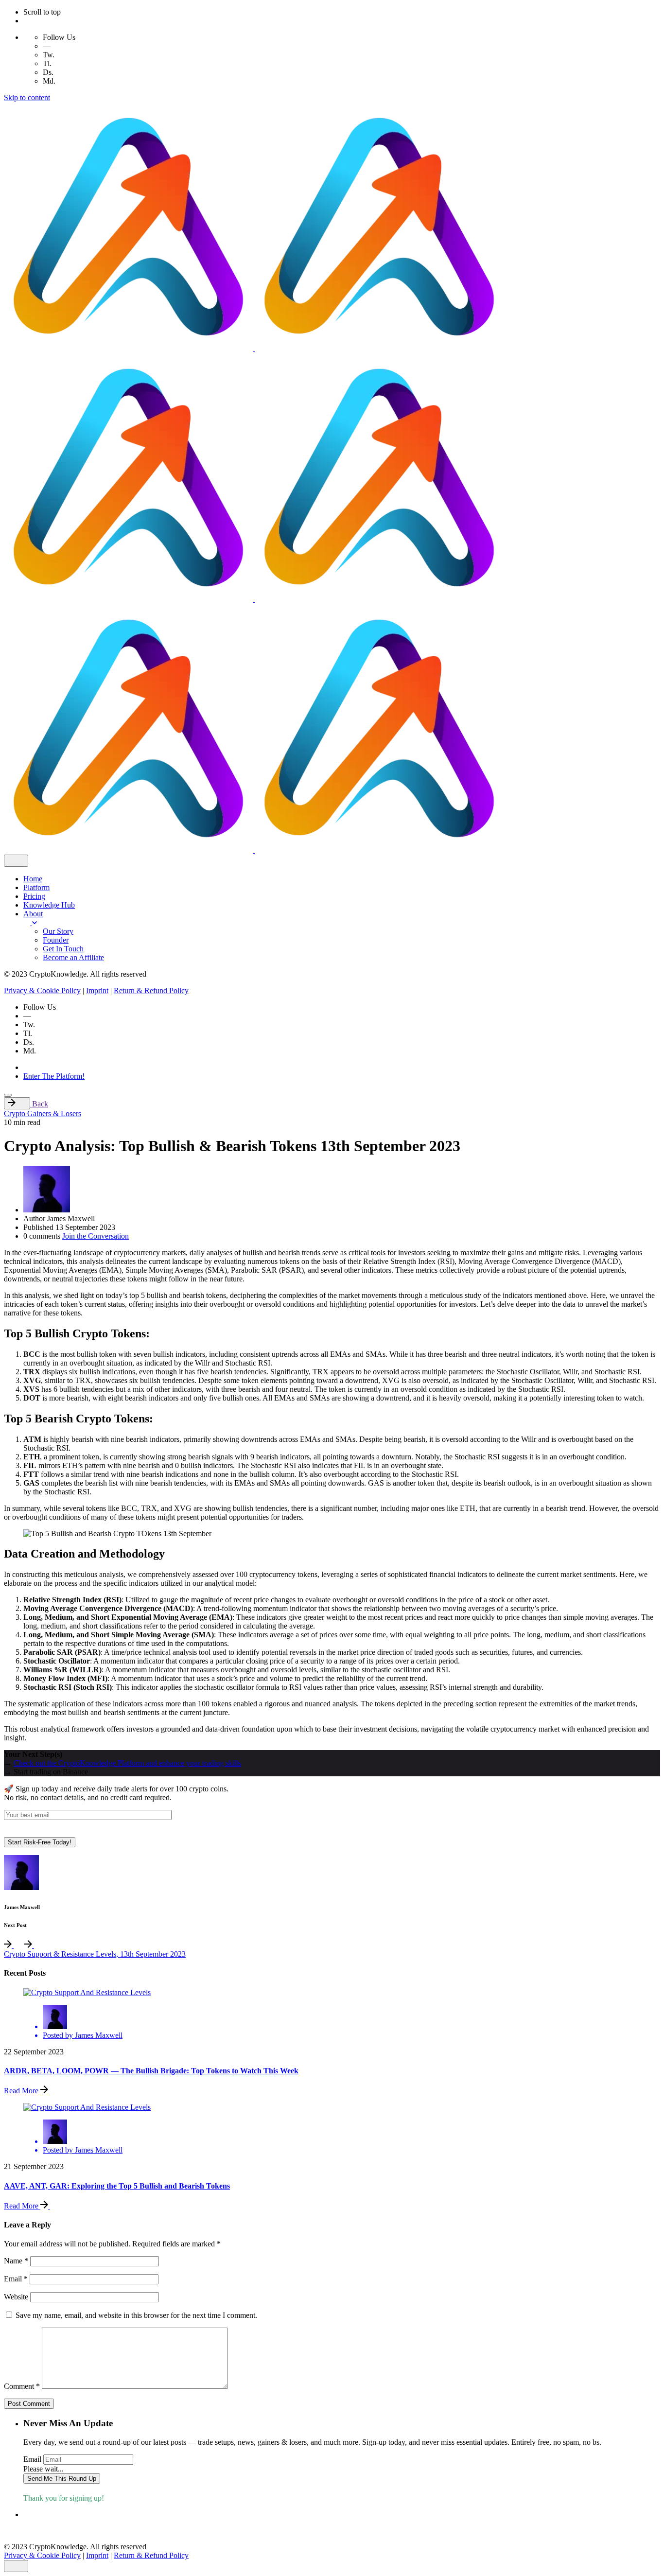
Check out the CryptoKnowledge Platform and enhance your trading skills (127, 1763)
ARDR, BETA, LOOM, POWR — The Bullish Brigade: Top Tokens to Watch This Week (151, 2071)
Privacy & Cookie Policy (42, 990)
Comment (22, 2386)
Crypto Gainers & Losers (43, 1113)
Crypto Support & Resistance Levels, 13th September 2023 (95, 1954)
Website (16, 2297)
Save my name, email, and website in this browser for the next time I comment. (136, 2315)
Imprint (97, 990)
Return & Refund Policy (151, 990)
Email (16, 2279)
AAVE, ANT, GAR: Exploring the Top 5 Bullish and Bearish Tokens (117, 2186)
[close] (16, 861)
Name (16, 2261)
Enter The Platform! (54, 1076)
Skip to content (27, 97)
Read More (22, 2091)
